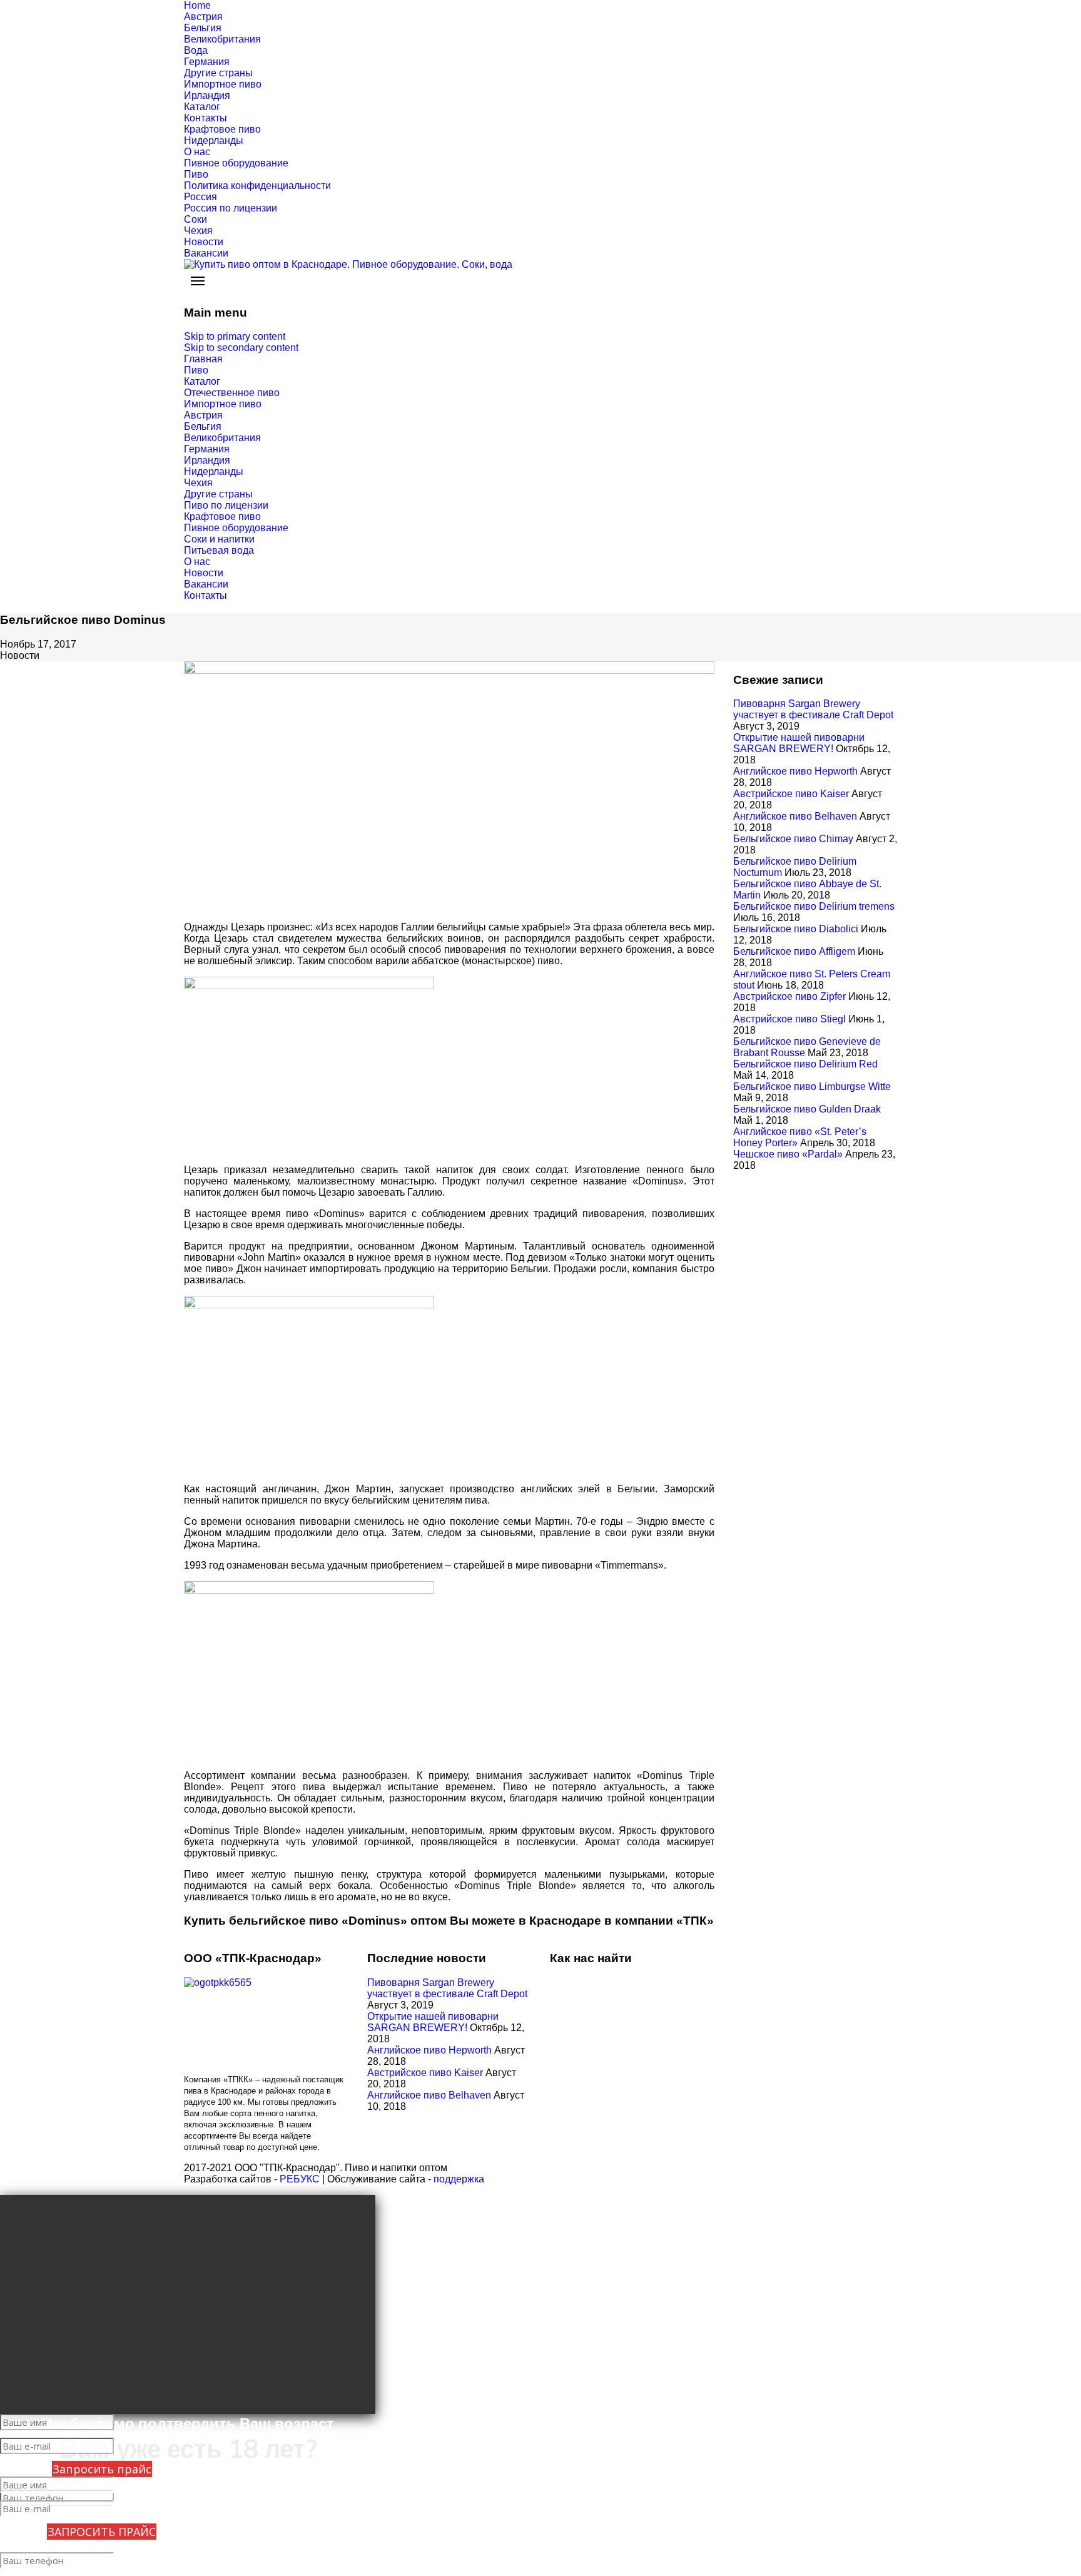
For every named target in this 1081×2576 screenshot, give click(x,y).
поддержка (459, 2179)
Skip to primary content (235, 336)
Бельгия (203, 28)
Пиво (196, 174)
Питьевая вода (219, 550)
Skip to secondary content (241, 348)
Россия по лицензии (231, 208)
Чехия (198, 231)
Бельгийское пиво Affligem (794, 951)
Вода (196, 50)
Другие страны (218, 73)
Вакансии (206, 253)
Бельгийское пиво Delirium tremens (814, 906)
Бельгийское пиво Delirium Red (805, 1064)
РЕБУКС (300, 2179)
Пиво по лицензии (226, 505)
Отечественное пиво (232, 393)
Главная (203, 359)
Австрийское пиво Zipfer (789, 996)
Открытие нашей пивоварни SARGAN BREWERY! (799, 743)
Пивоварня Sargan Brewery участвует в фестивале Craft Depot (813, 709)
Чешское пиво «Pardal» (788, 1154)
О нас (197, 152)
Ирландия (207, 95)
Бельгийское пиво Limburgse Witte (812, 1087)
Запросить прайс (102, 2469)
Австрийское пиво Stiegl (789, 1019)
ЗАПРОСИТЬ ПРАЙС (102, 2532)
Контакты (206, 118)
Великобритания (222, 39)
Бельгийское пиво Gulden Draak (807, 1109)
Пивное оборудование (236, 163)
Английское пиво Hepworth (795, 771)
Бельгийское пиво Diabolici (796, 929)
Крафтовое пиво (222, 129)
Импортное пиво (223, 84)
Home (197, 5)
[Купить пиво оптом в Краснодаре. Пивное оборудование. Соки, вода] (540, 265)
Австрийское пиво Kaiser (791, 794)
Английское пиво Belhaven (795, 816)
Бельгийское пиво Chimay (793, 839)
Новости (204, 242)
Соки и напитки (219, 539)
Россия (200, 197)
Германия (207, 62)
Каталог (202, 107)
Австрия (203, 17)
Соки (195, 219)
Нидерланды (214, 140)
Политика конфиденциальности (257, 186)
